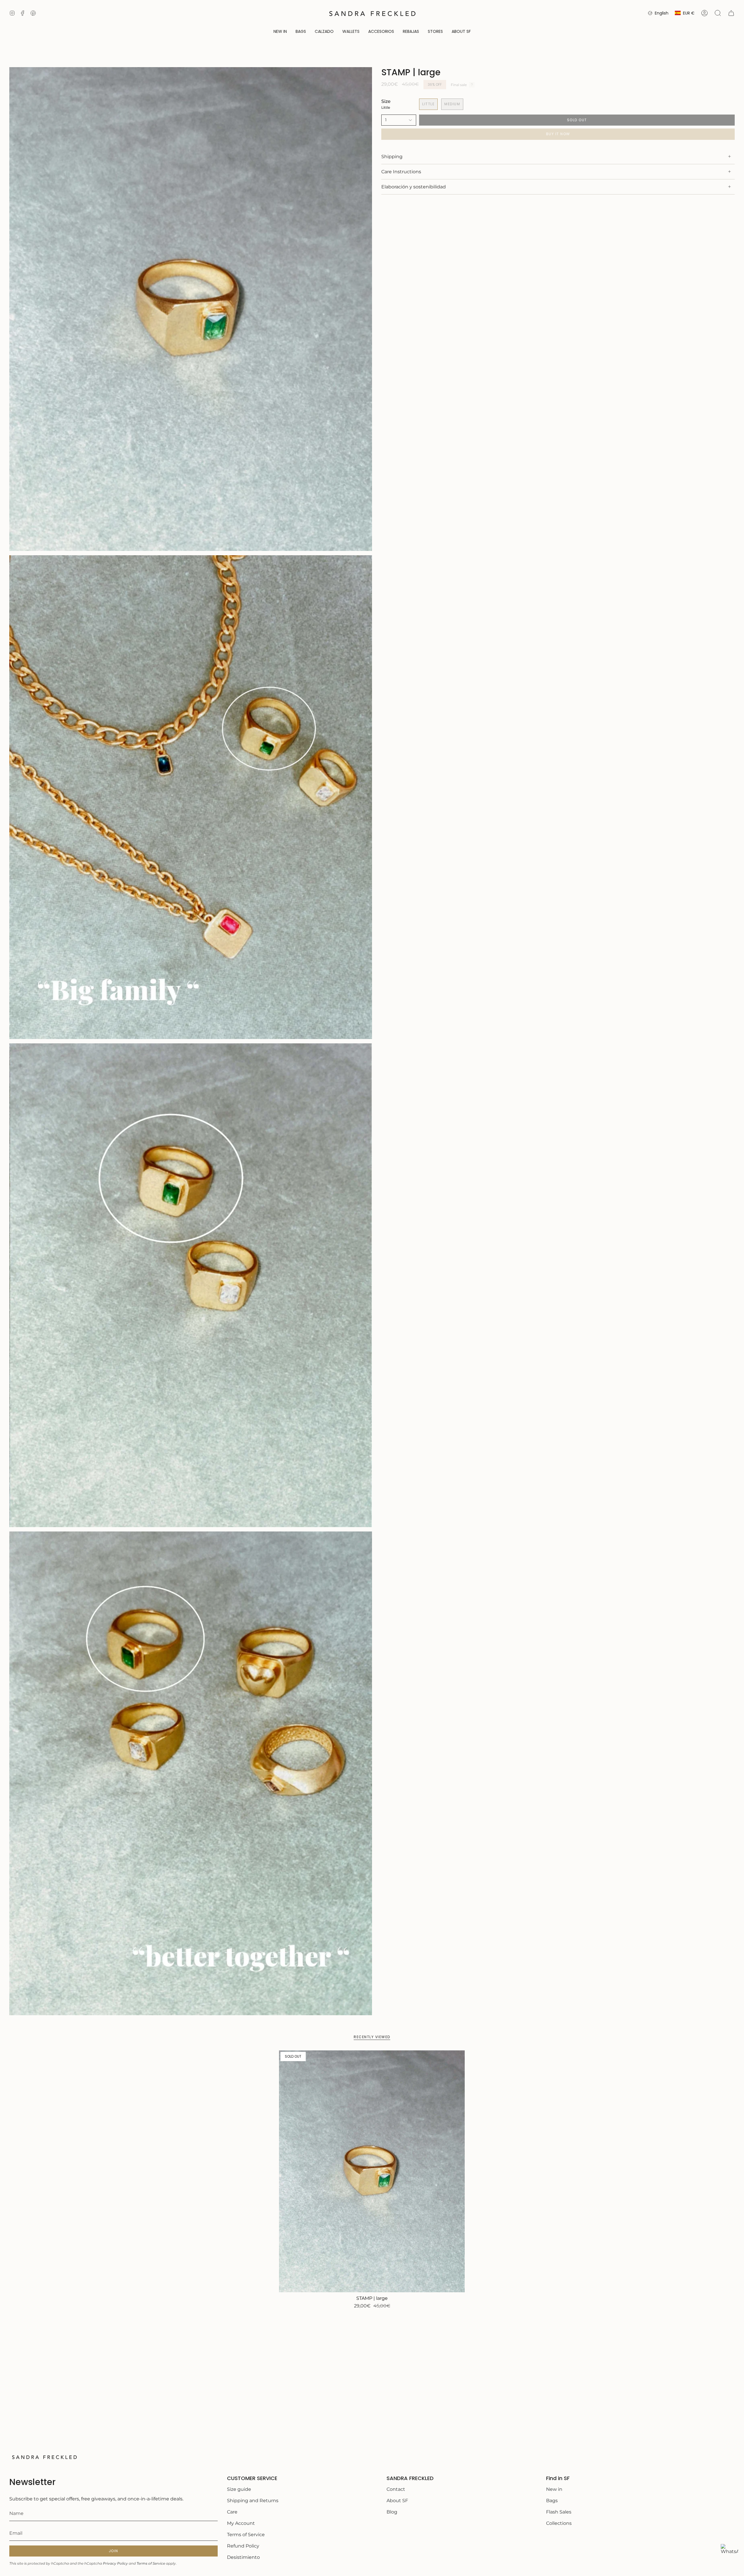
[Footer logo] (44, 2457)
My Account (241, 2523)
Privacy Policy (115, 2563)
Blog (392, 2512)
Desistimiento (243, 2557)
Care (232, 2512)
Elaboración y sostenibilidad (414, 187)
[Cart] (731, 13)
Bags (552, 2501)
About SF (397, 2501)
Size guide (239, 2489)
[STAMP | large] (372, 2171)
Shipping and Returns (253, 2501)
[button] (301, 32)
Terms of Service (151, 2563)
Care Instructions (401, 172)
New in (554, 2489)
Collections (559, 2523)
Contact (396, 2489)
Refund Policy (243, 2546)
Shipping (392, 157)
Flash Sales (559, 2512)
